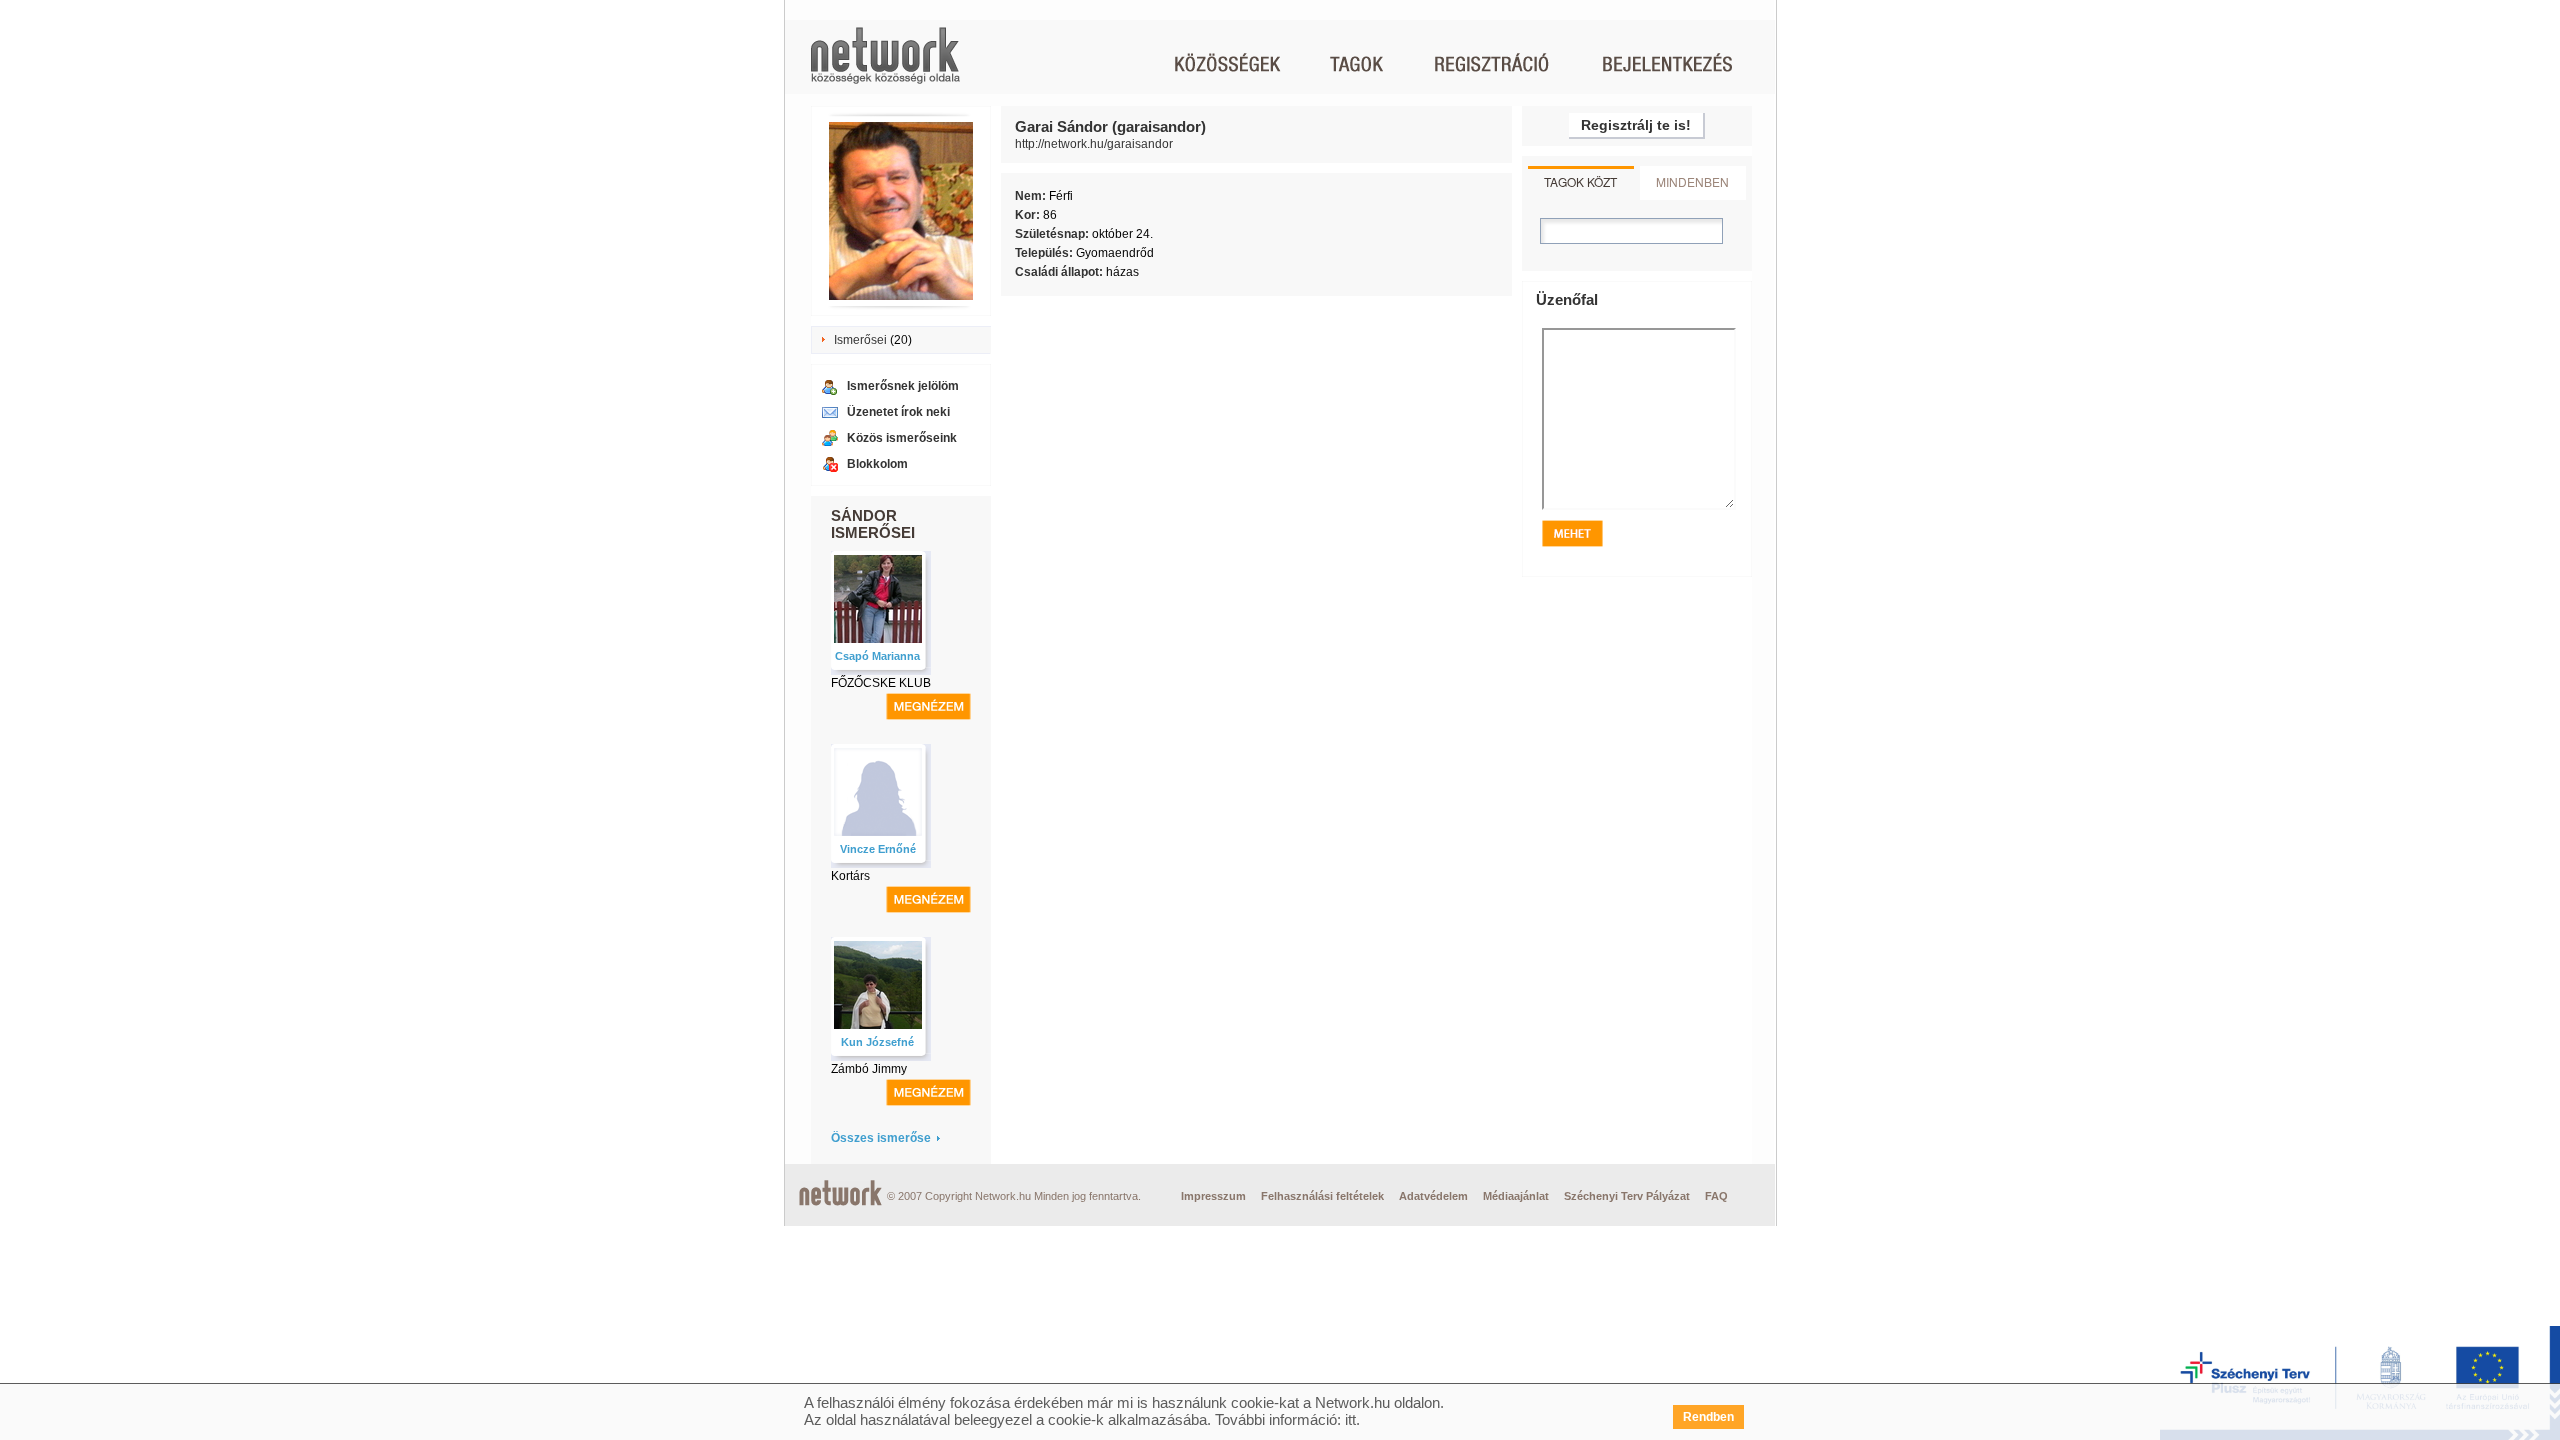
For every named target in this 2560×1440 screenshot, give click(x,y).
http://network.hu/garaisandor (1094, 144)
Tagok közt (1580, 181)
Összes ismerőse (881, 1138)
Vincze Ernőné (878, 849)
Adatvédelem (1433, 1196)
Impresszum (1213, 1196)
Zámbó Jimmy (869, 1069)
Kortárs (850, 876)
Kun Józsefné (877, 1042)
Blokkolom (877, 464)
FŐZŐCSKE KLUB (881, 683)
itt (1350, 1419)
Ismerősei (860, 340)
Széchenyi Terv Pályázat (1627, 1196)
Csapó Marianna (877, 656)
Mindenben (1692, 181)
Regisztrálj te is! (1636, 125)
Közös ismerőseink (902, 438)
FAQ (1716, 1196)
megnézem (928, 706)
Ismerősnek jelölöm (903, 386)
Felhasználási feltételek (1322, 1196)
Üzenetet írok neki (898, 412)
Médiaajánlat (1516, 1196)
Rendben (1708, 1417)
